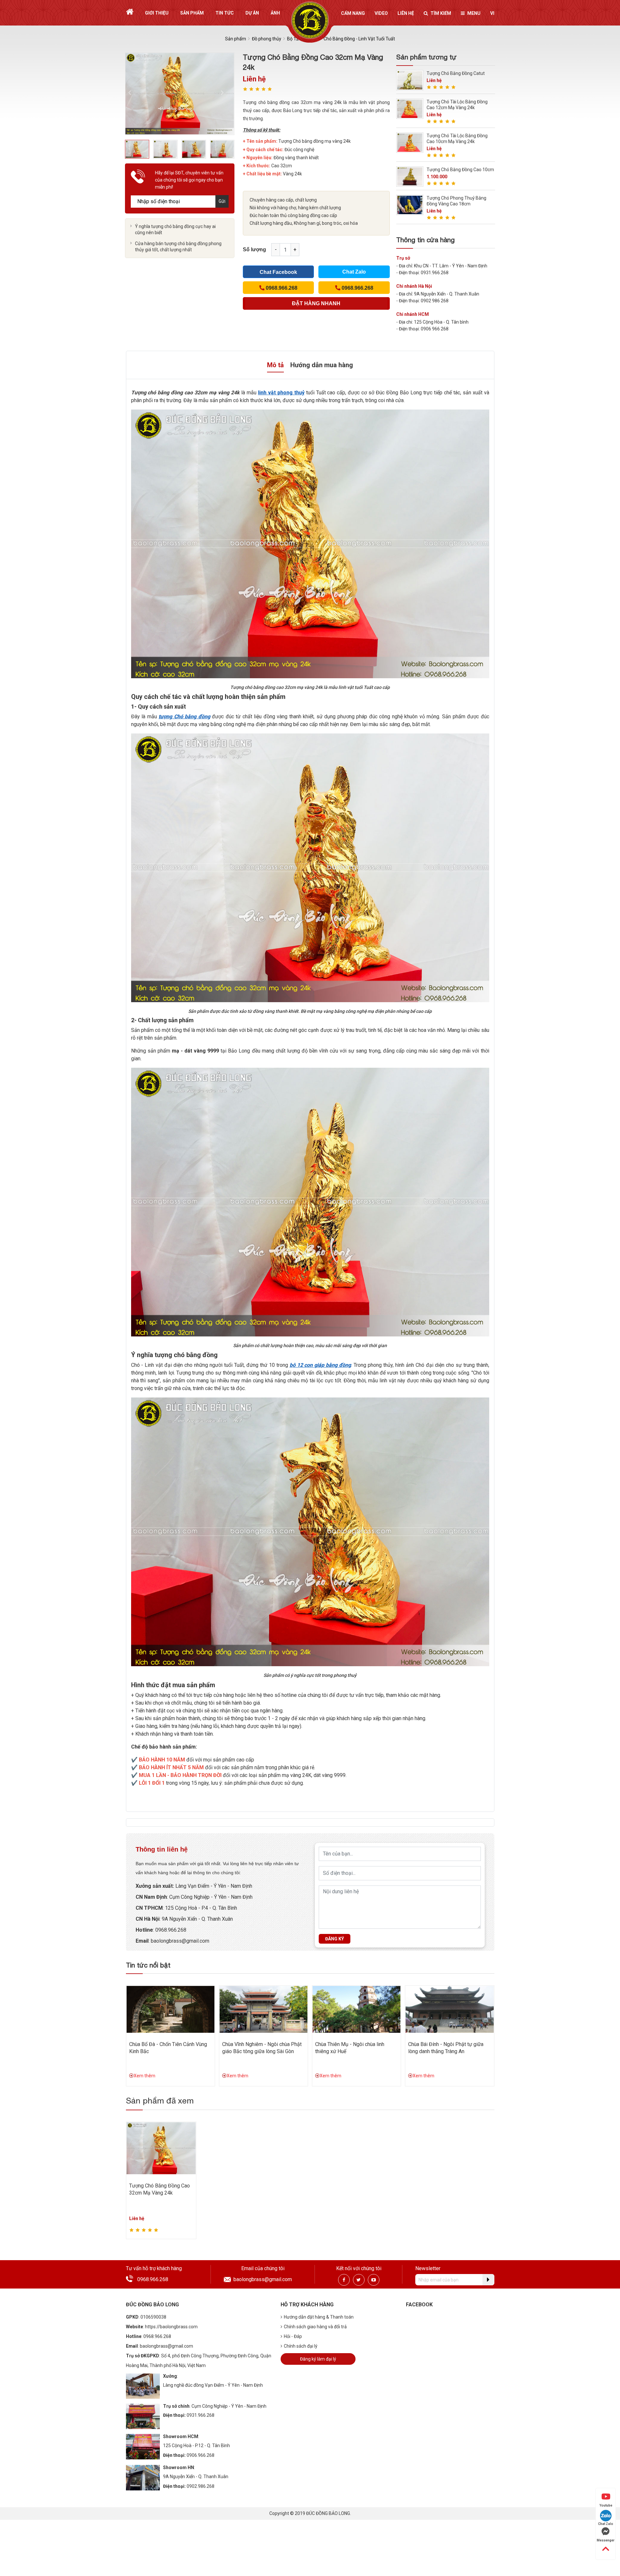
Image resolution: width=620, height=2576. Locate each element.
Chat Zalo (354, 272)
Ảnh (275, 13)
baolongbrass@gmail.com (180, 1941)
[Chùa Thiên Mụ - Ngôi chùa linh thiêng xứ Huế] (356, 2009)
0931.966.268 (201, 2415)
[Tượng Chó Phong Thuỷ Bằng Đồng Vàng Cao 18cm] (410, 205)
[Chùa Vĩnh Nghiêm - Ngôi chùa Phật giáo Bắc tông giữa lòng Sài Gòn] (263, 2009)
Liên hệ (406, 13)
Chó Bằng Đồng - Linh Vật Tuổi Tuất (359, 39)
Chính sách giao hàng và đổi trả (315, 2327)
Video (381, 13)
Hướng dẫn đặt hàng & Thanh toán (319, 2317)
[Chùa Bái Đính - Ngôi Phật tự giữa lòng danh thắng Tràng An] (449, 2009)
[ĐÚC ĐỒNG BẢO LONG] (310, 20)
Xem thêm (145, 2076)
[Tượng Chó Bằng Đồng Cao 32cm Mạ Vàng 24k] (161, 2148)
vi (492, 13)
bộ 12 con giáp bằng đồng (320, 1365)
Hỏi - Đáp (293, 2336)
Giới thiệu (157, 13)
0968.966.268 (171, 1930)
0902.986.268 (201, 2486)
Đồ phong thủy (267, 39)
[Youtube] (374, 2280)
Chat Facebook (278, 272)
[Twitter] (359, 2280)
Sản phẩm (192, 13)
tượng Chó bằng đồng (184, 717)
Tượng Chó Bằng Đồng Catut (456, 73)
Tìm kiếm (441, 13)
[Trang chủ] (130, 12)
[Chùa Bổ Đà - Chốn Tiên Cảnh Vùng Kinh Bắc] (170, 2009)
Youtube (606, 2505)
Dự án (252, 13)
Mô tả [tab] (275, 365)
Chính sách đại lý (301, 2346)
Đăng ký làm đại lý (318, 2359)
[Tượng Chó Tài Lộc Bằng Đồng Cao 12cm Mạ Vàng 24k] (410, 108)
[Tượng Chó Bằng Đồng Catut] (410, 80)
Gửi (222, 201)
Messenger (606, 2540)
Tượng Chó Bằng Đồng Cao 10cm (460, 170)
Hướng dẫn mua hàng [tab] (322, 365)
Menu (474, 13)
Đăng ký (335, 1939)
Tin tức (225, 13)
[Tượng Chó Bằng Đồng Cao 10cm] (410, 176)
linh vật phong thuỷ (281, 393)
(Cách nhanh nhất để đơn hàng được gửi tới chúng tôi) (316, 305)
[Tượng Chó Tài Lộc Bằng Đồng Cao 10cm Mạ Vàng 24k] (410, 142)
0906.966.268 (201, 2455)
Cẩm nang (353, 13)
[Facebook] (344, 2280)
